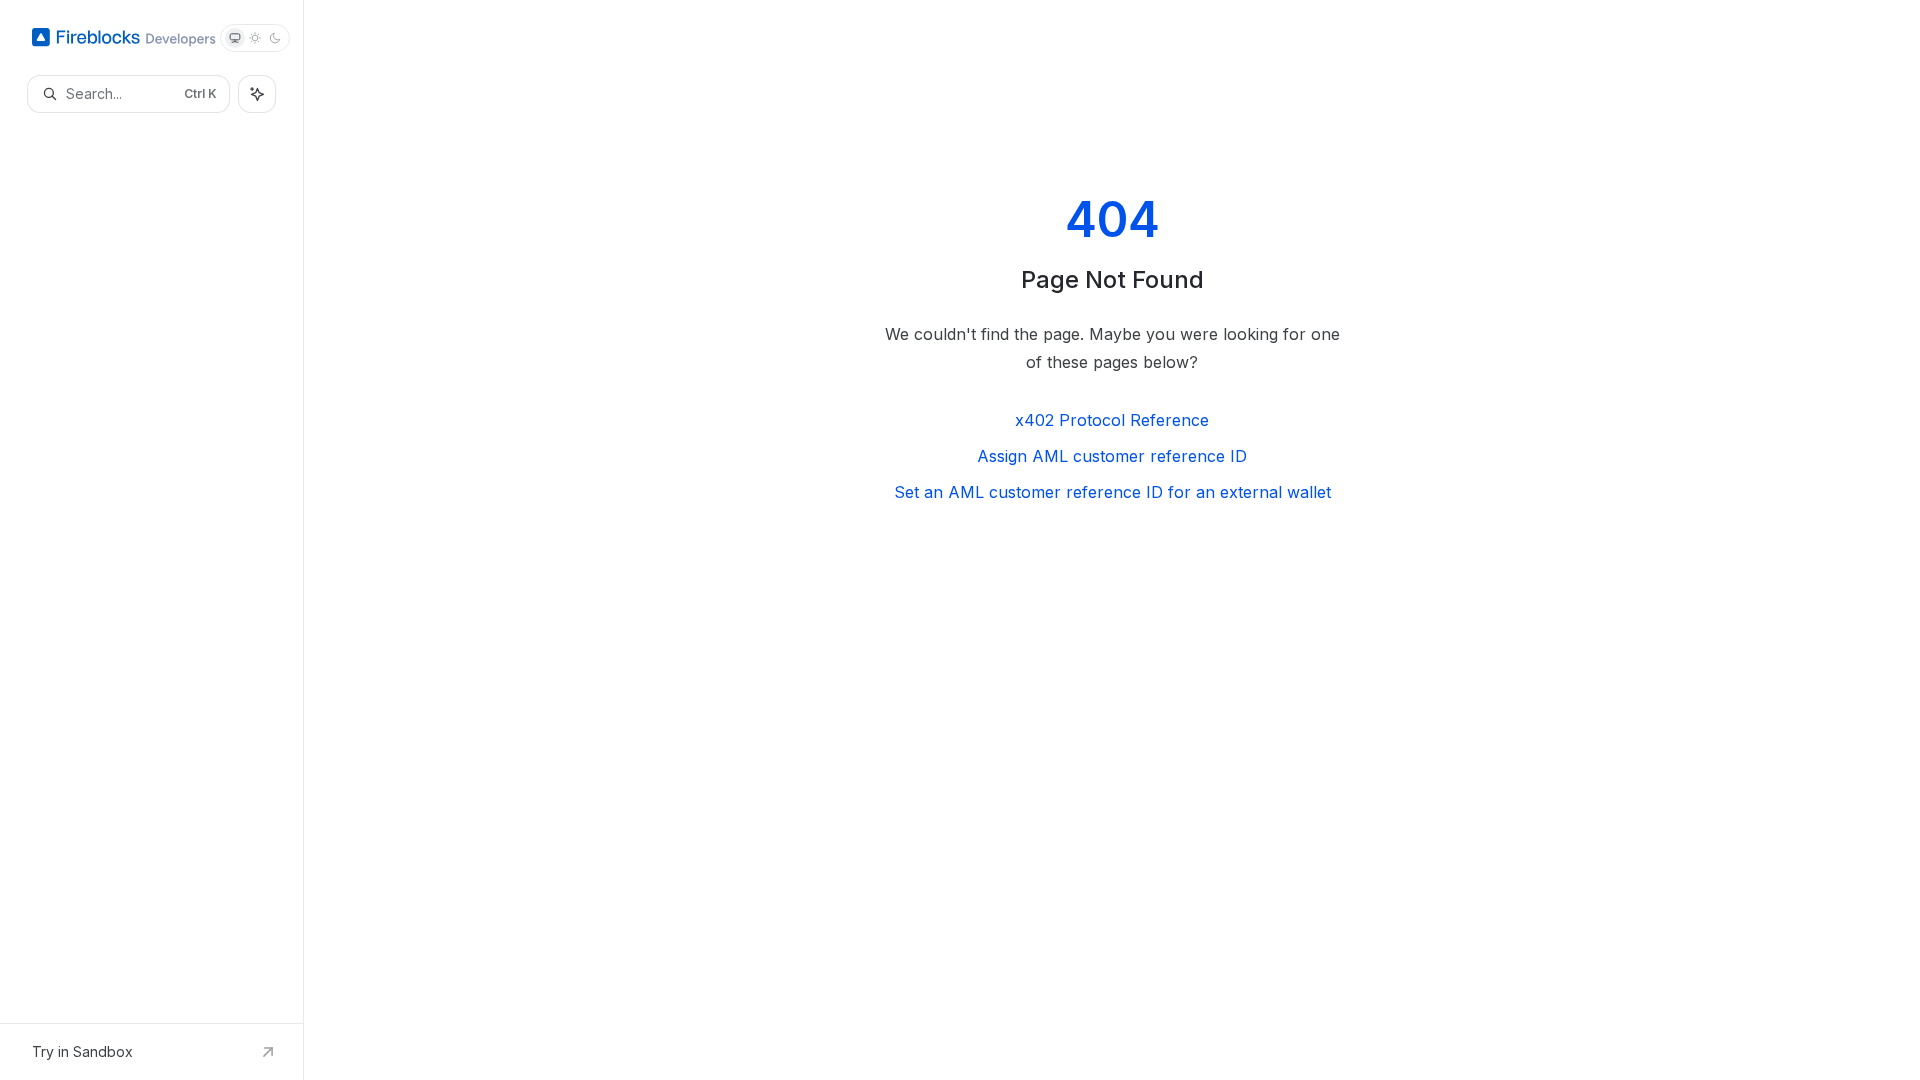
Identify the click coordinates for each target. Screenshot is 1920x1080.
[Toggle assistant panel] (257, 94)
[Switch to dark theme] (275, 38)
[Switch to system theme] (235, 38)
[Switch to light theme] (255, 38)
